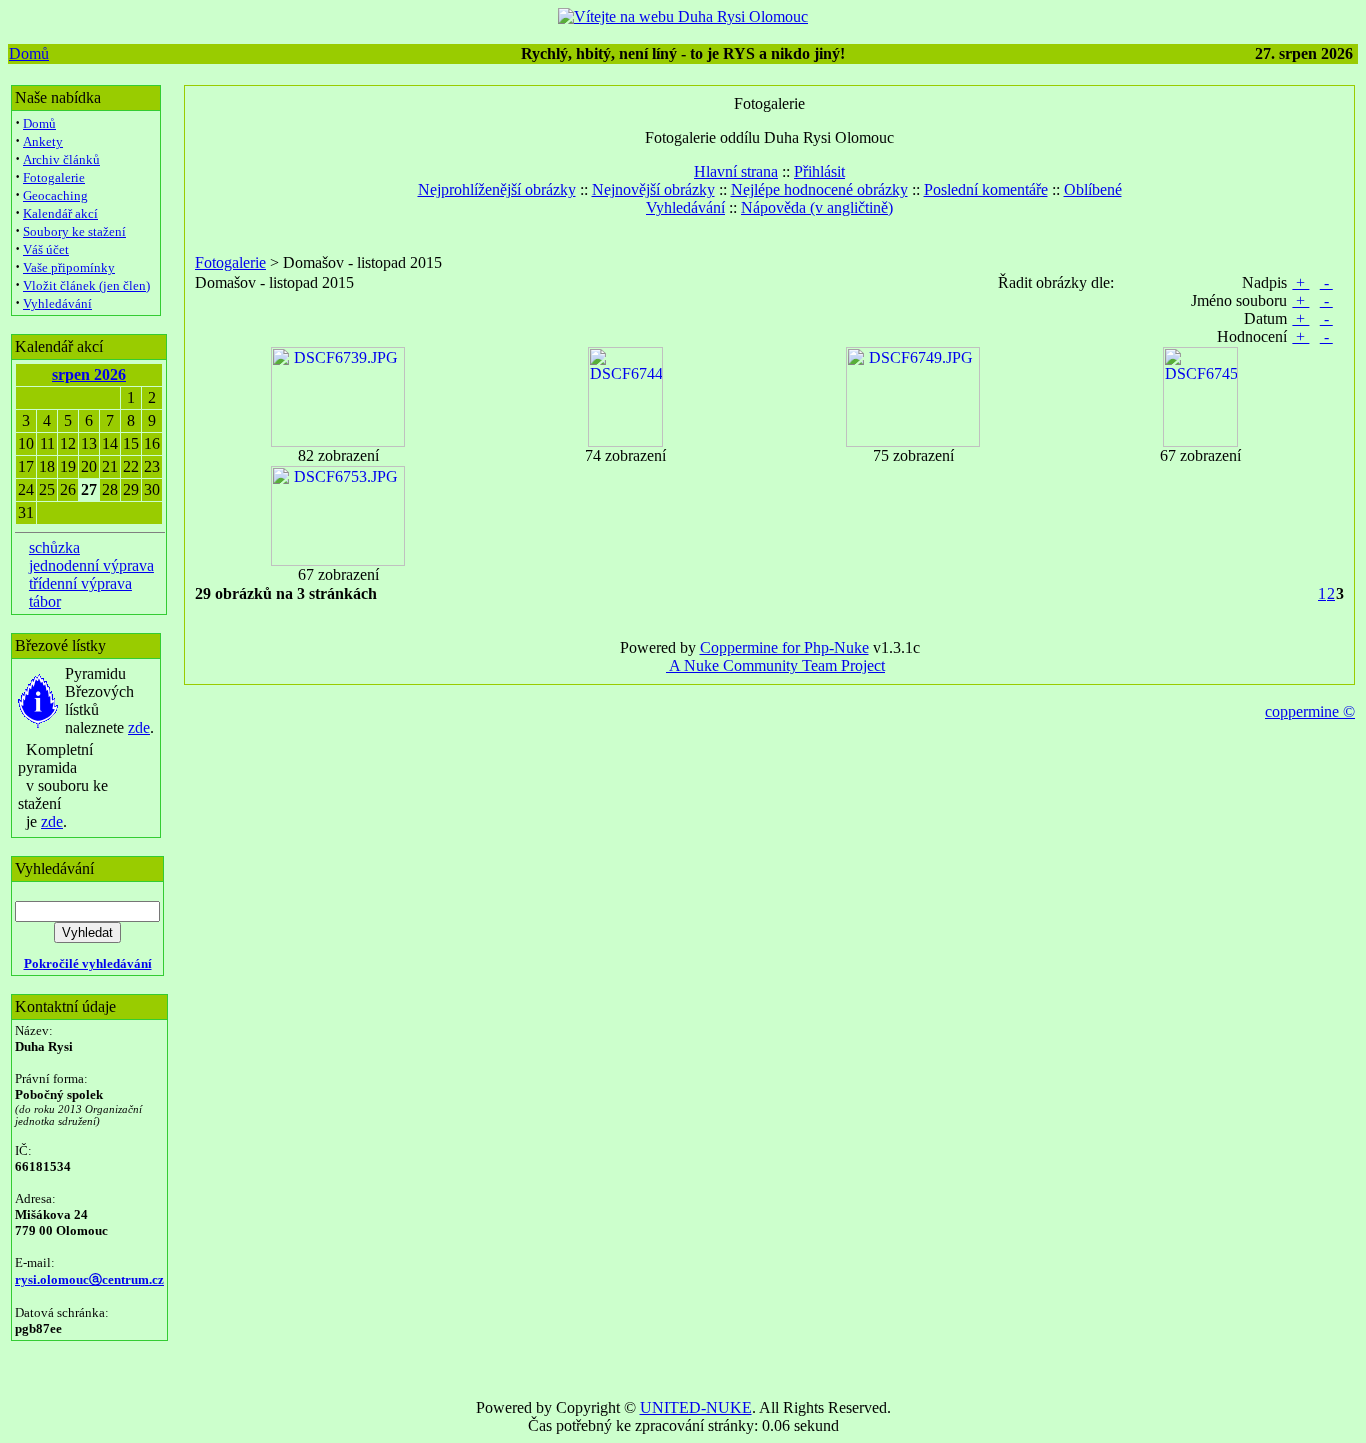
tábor (45, 601)
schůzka (54, 547)
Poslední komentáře (986, 189)
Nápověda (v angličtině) (817, 207)
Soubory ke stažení (74, 231)
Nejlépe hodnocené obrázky (819, 189)
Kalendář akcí (60, 213)
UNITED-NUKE (696, 1407)
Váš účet (46, 249)
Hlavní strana (736, 171)
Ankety (43, 141)
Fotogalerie (54, 177)
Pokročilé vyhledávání (88, 963)
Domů (29, 53)
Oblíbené (1093, 189)
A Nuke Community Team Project (775, 665)
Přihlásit (819, 171)
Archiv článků (61, 159)
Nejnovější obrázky (653, 189)
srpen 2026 (89, 374)
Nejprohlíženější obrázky (497, 189)
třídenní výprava (80, 583)
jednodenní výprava (91, 565)
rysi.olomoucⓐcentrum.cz (89, 1279)
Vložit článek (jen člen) (86, 285)
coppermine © (1310, 711)
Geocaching (55, 195)
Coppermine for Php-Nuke (784, 647)
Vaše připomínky (69, 267)
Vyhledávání (57, 303)
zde (139, 727)
